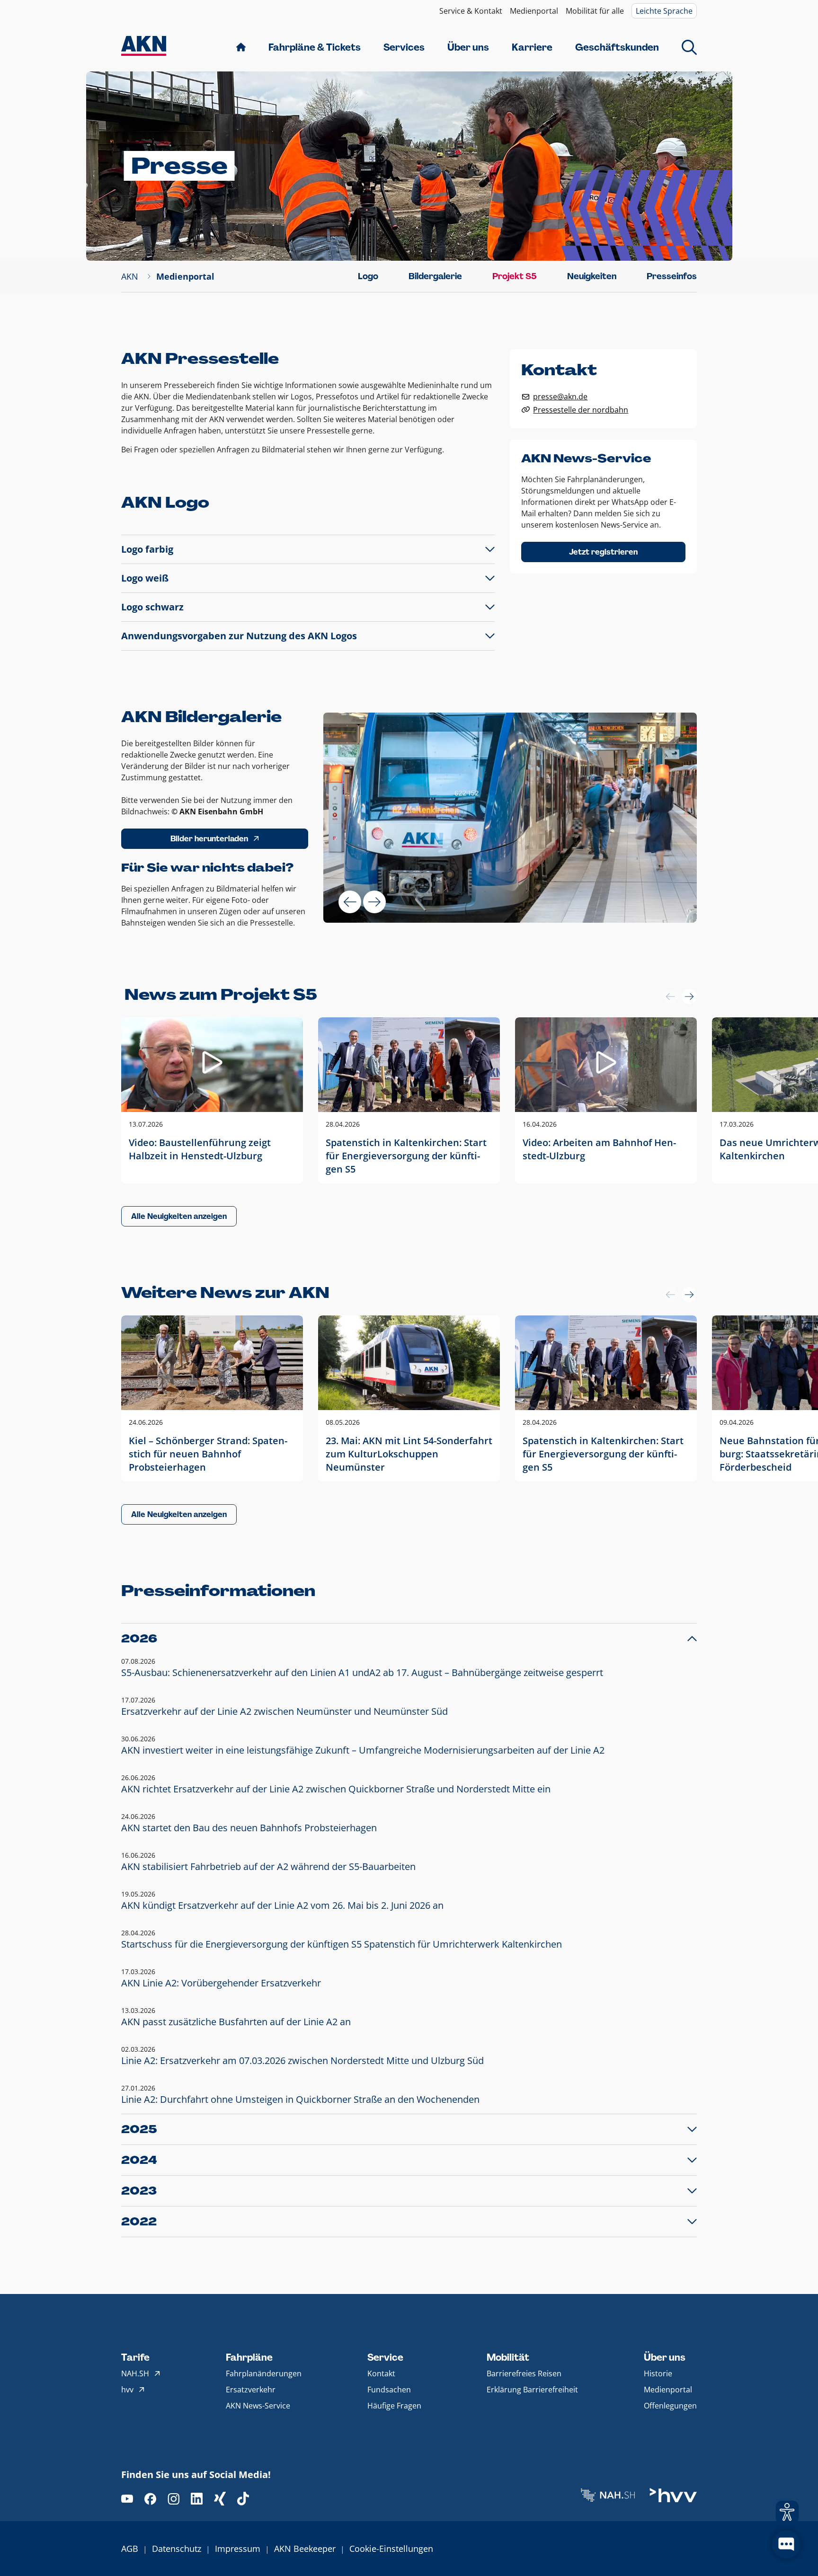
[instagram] (173, 2499)
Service (385, 2357)
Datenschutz (177, 2549)
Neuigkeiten (592, 276)
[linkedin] (197, 2499)
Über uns (468, 47)
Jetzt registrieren (603, 552)
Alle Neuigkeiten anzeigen (179, 1216)
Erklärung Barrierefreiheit (532, 2390)
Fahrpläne (249, 2357)
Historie (658, 2373)
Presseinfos (672, 276)
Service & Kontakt (471, 11)
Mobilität (508, 2357)
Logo (368, 276)
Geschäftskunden (617, 47)
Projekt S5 (515, 276)
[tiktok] (243, 2499)
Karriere (532, 47)
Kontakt (381, 2373)
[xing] (220, 2499)
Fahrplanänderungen (264, 2373)
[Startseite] (144, 47)
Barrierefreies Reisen (524, 2373)
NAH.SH (135, 2373)
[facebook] (150, 2499)
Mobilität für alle (595, 11)
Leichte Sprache (664, 11)
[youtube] (127, 2499)
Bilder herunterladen (209, 839)
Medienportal (534, 11)
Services (404, 47)
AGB (130, 2549)
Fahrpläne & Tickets (315, 47)
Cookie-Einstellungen (391, 2549)
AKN (130, 276)
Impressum (238, 2549)
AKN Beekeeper (305, 2549)
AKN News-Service (258, 2406)
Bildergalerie (435, 276)
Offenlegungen (670, 2406)
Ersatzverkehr (251, 2390)
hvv (127, 2390)
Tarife (135, 2357)
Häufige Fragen (394, 2406)
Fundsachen (389, 2390)
